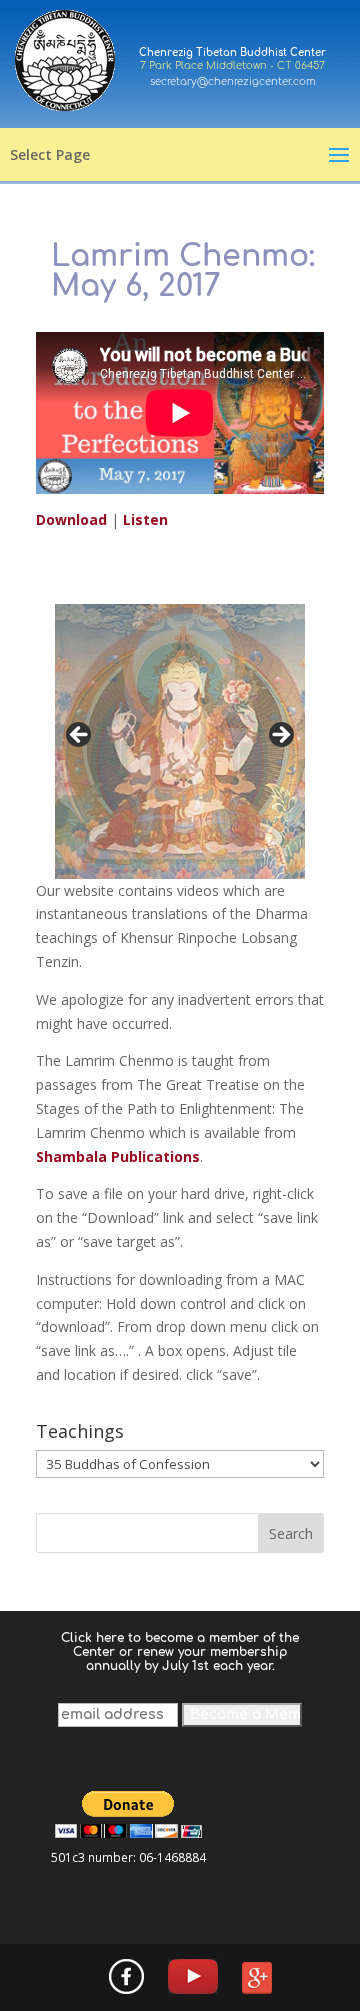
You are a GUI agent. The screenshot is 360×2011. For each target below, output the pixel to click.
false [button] (80, 736)
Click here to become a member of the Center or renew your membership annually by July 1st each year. (180, 1652)
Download (73, 519)
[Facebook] (126, 1978)
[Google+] (257, 1979)
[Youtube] (193, 1978)
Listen (145, 519)
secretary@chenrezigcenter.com (233, 81)
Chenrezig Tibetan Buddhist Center (232, 52)
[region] (180, 741)
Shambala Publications (118, 1156)
